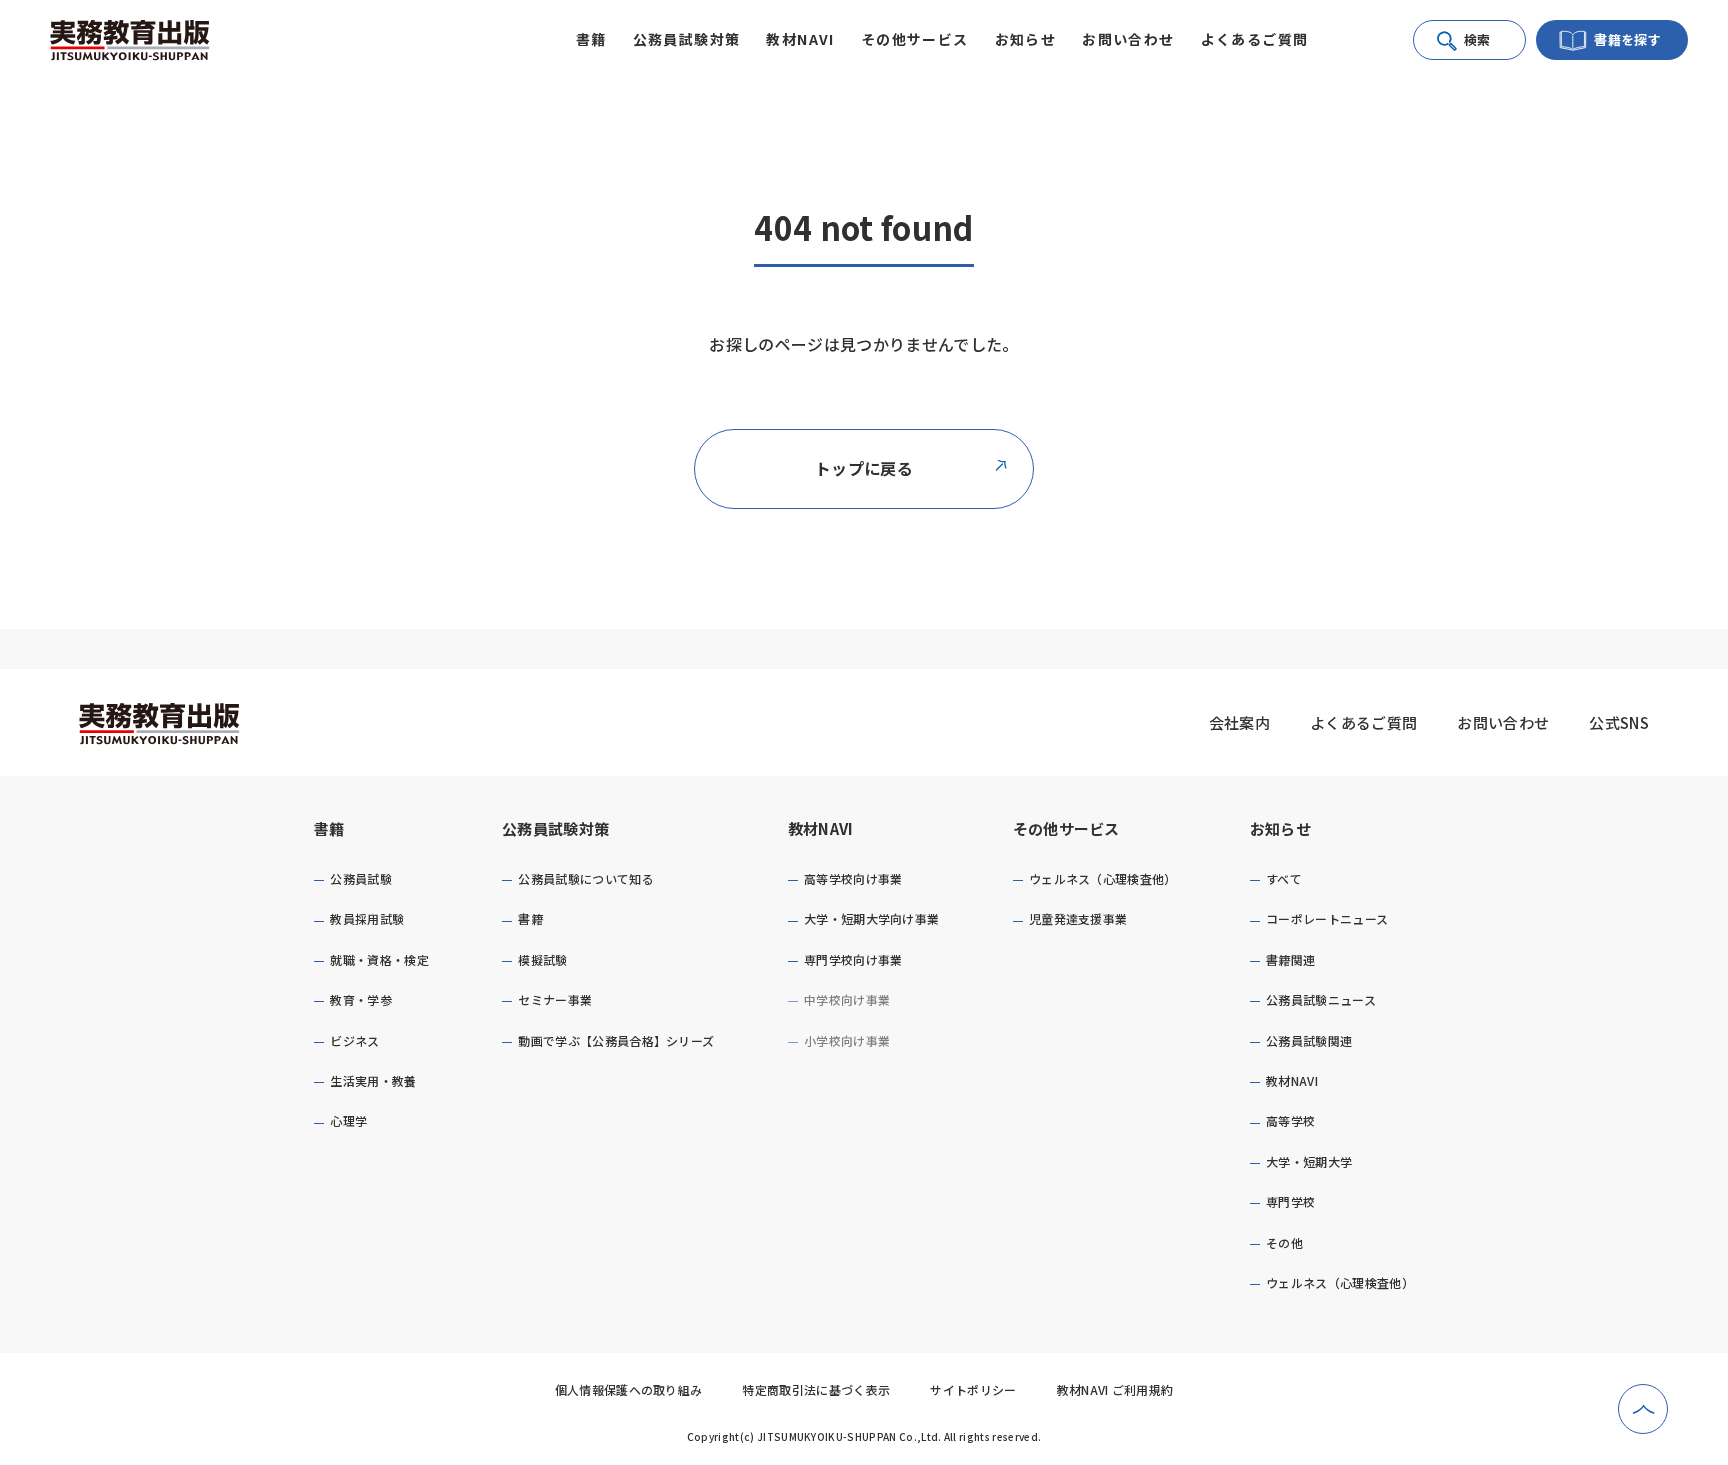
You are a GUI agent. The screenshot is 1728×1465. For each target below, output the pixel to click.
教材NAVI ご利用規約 (1115, 1389)
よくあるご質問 (1255, 39)
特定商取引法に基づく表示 (816, 1389)
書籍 (329, 828)
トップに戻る (864, 468)
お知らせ (1280, 828)
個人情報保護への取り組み (629, 1389)
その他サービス (1066, 828)
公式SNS (1619, 722)
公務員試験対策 (555, 828)
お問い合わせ (1128, 39)
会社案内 (1239, 722)
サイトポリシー (973, 1389)
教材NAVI (821, 828)
